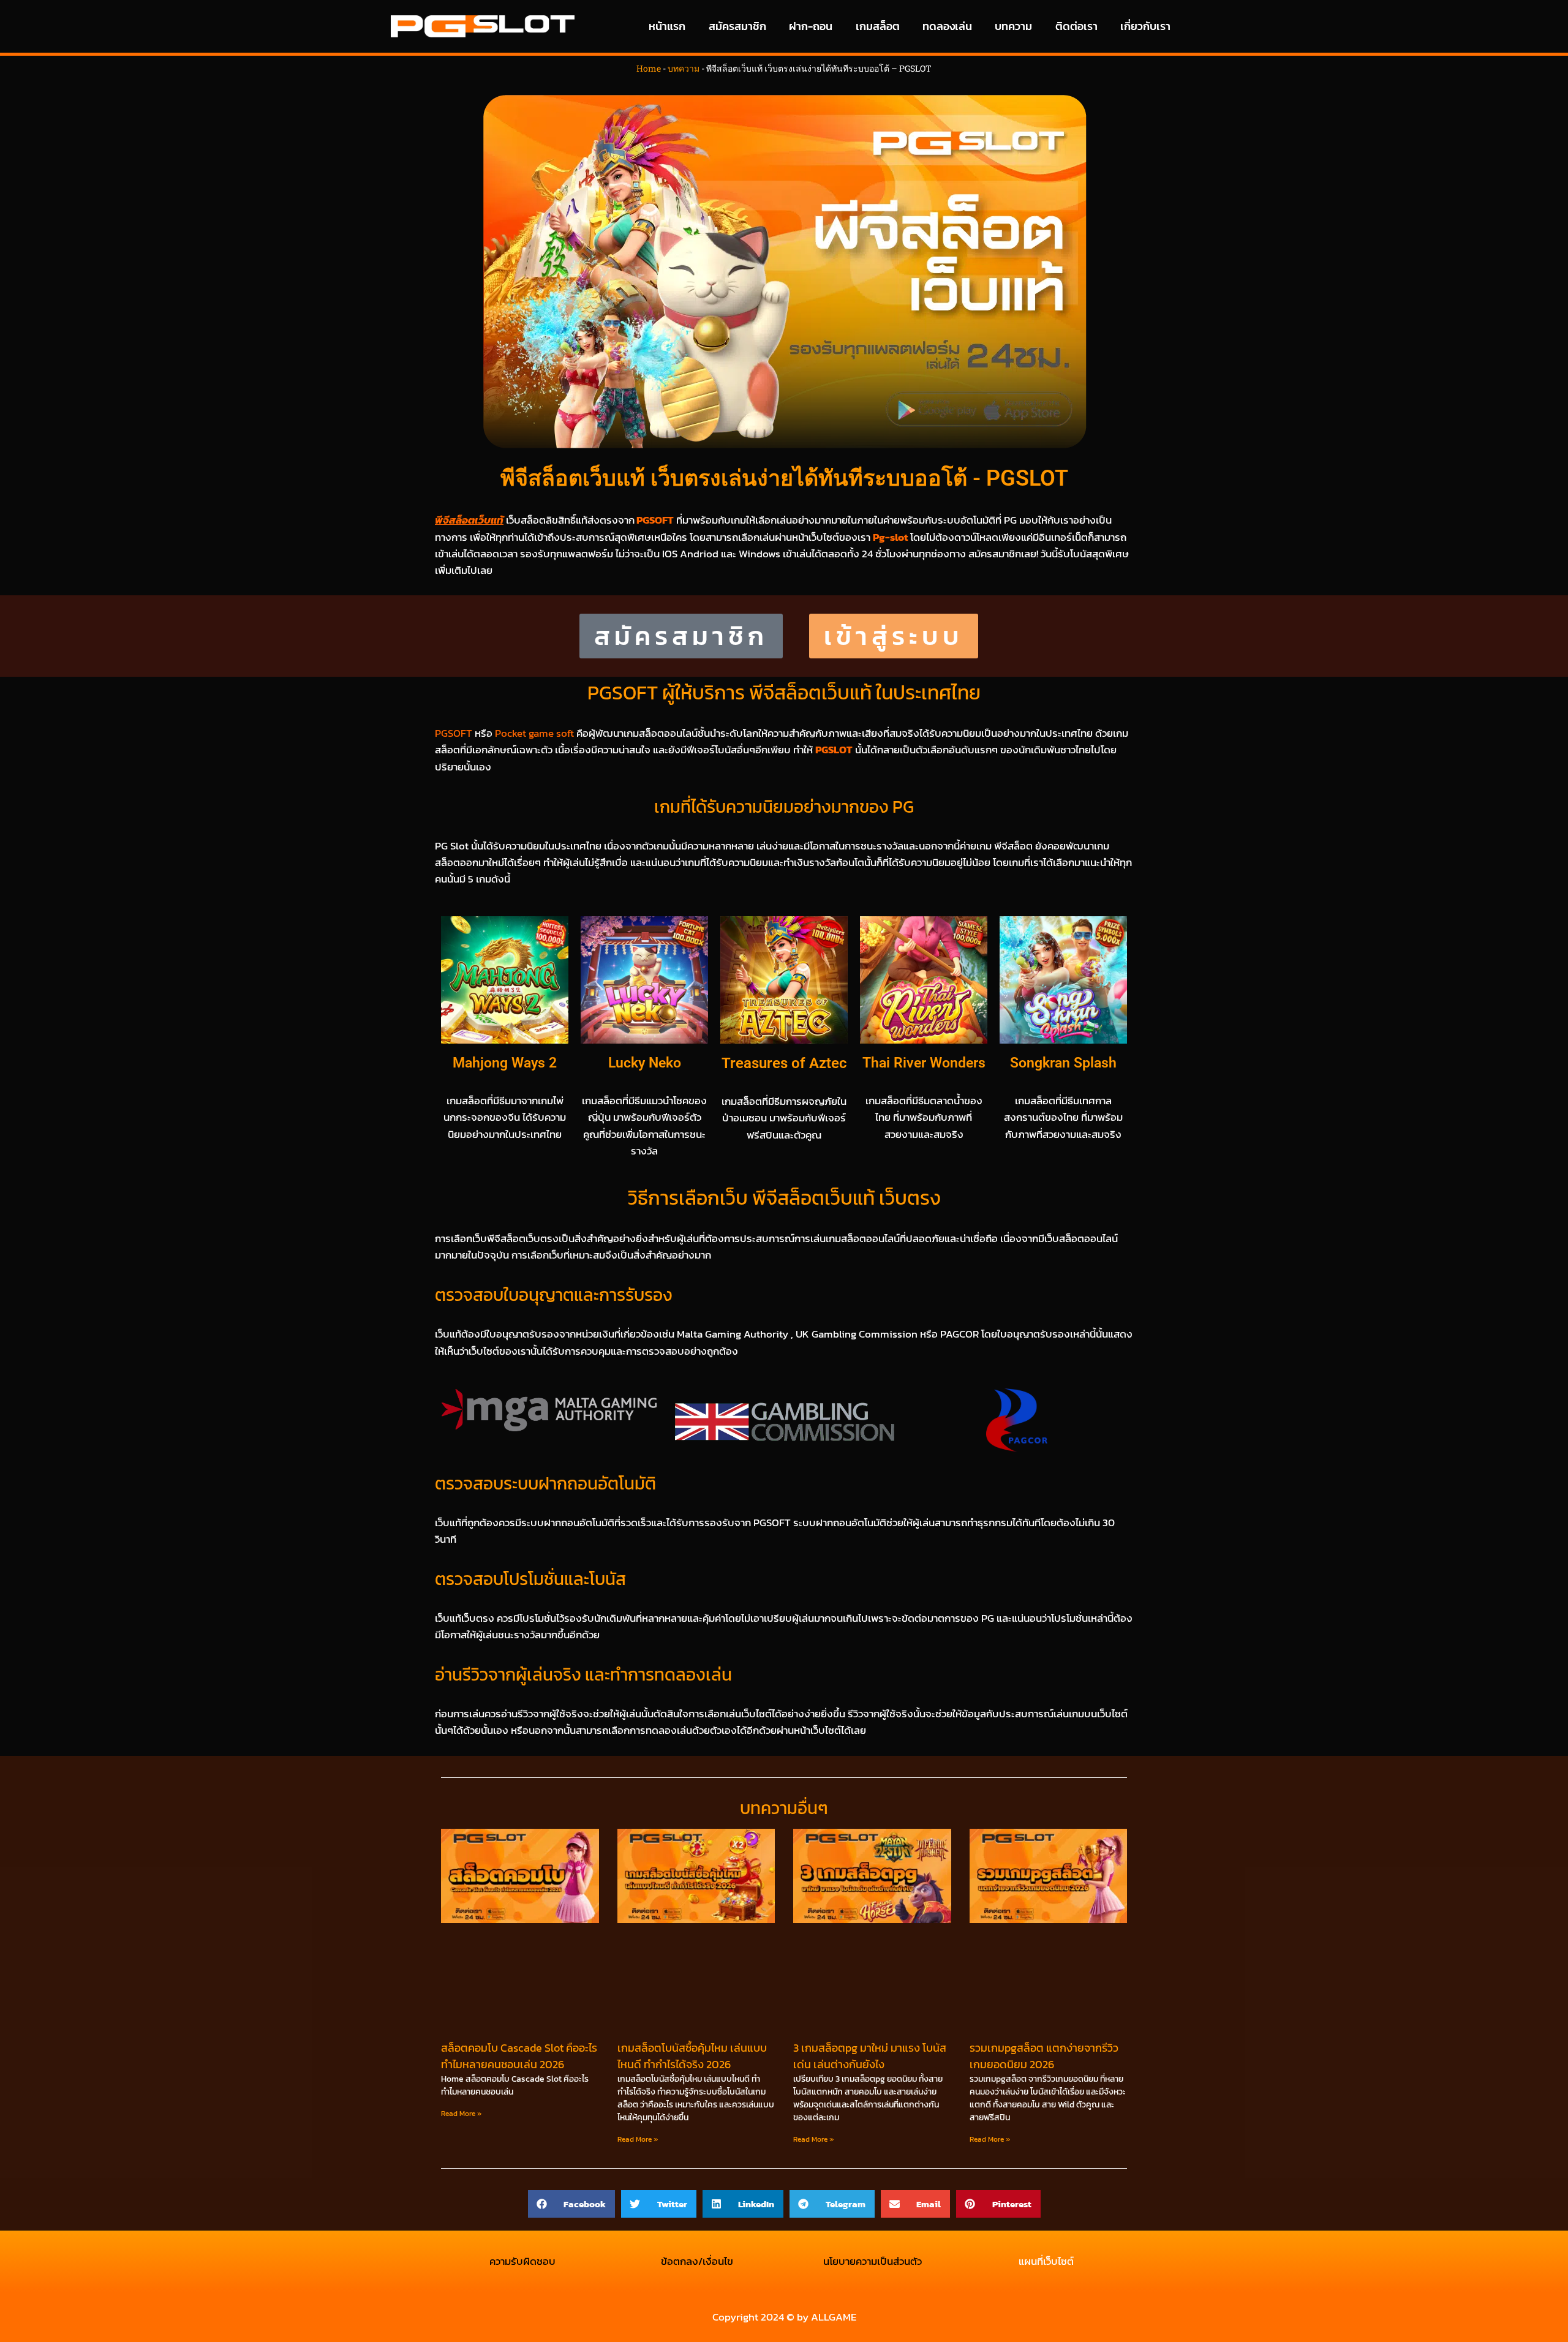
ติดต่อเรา (1076, 26)
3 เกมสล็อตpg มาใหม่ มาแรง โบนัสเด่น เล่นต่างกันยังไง (870, 2056)
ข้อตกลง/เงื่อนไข (697, 2261)
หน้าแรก (667, 26)
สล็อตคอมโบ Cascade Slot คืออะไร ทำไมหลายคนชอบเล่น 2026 (519, 2056)
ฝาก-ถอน (811, 26)
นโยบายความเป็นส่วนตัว (871, 2261)
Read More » (461, 2114)
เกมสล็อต (878, 26)
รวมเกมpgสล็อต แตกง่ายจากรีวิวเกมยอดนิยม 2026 (1044, 2056)
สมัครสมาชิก (737, 26)
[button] (572, 2204)
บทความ (1013, 26)
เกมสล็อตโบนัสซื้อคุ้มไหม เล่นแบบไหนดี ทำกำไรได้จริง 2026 (692, 2056)
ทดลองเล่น (947, 26)
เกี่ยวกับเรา (1145, 26)
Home (649, 68)
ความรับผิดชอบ (522, 2261)
